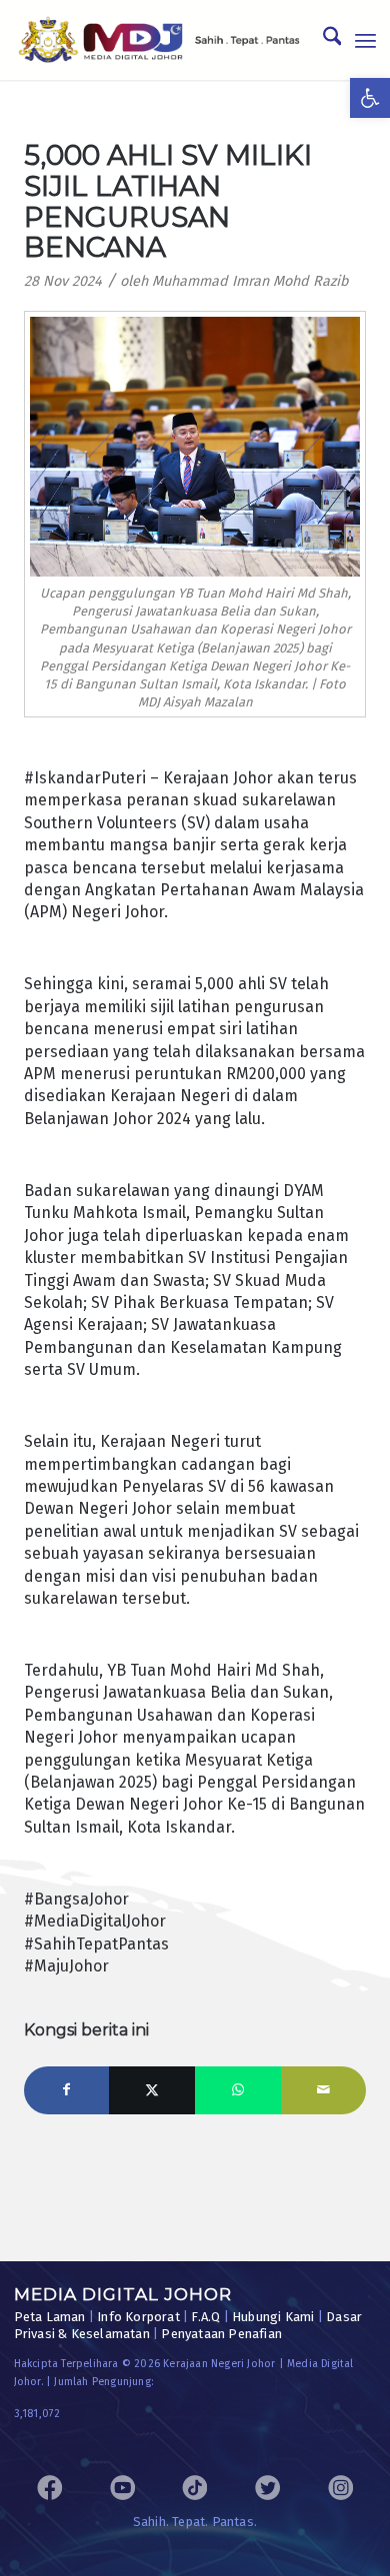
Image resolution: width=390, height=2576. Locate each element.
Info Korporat (138, 2317)
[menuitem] (322, 40)
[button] (370, 98)
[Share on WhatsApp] (238, 2090)
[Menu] (365, 40)
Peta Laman (50, 2317)
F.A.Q (205, 2317)
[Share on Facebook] (67, 2090)
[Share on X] (152, 2090)
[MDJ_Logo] (159, 40)
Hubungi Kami (273, 2317)
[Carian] (322, 40)
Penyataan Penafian (221, 2334)
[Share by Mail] (324, 2090)
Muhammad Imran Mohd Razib (250, 281)
